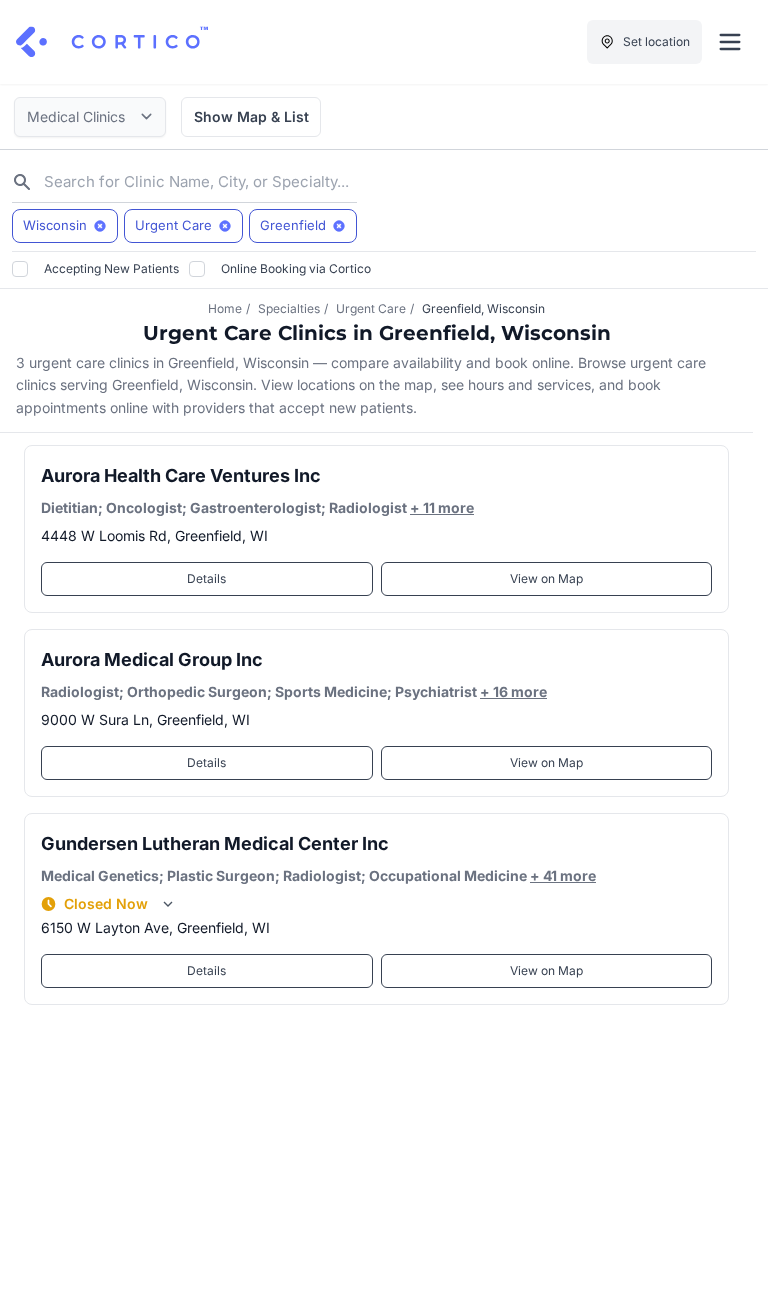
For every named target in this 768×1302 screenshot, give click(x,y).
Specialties (289, 308)
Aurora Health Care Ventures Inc (181, 475)
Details (206, 578)
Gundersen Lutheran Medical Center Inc (215, 843)
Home (225, 308)
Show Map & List (251, 116)
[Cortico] (112, 42)
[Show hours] (168, 904)
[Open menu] (730, 42)
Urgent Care (371, 308)
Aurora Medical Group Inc (152, 659)
